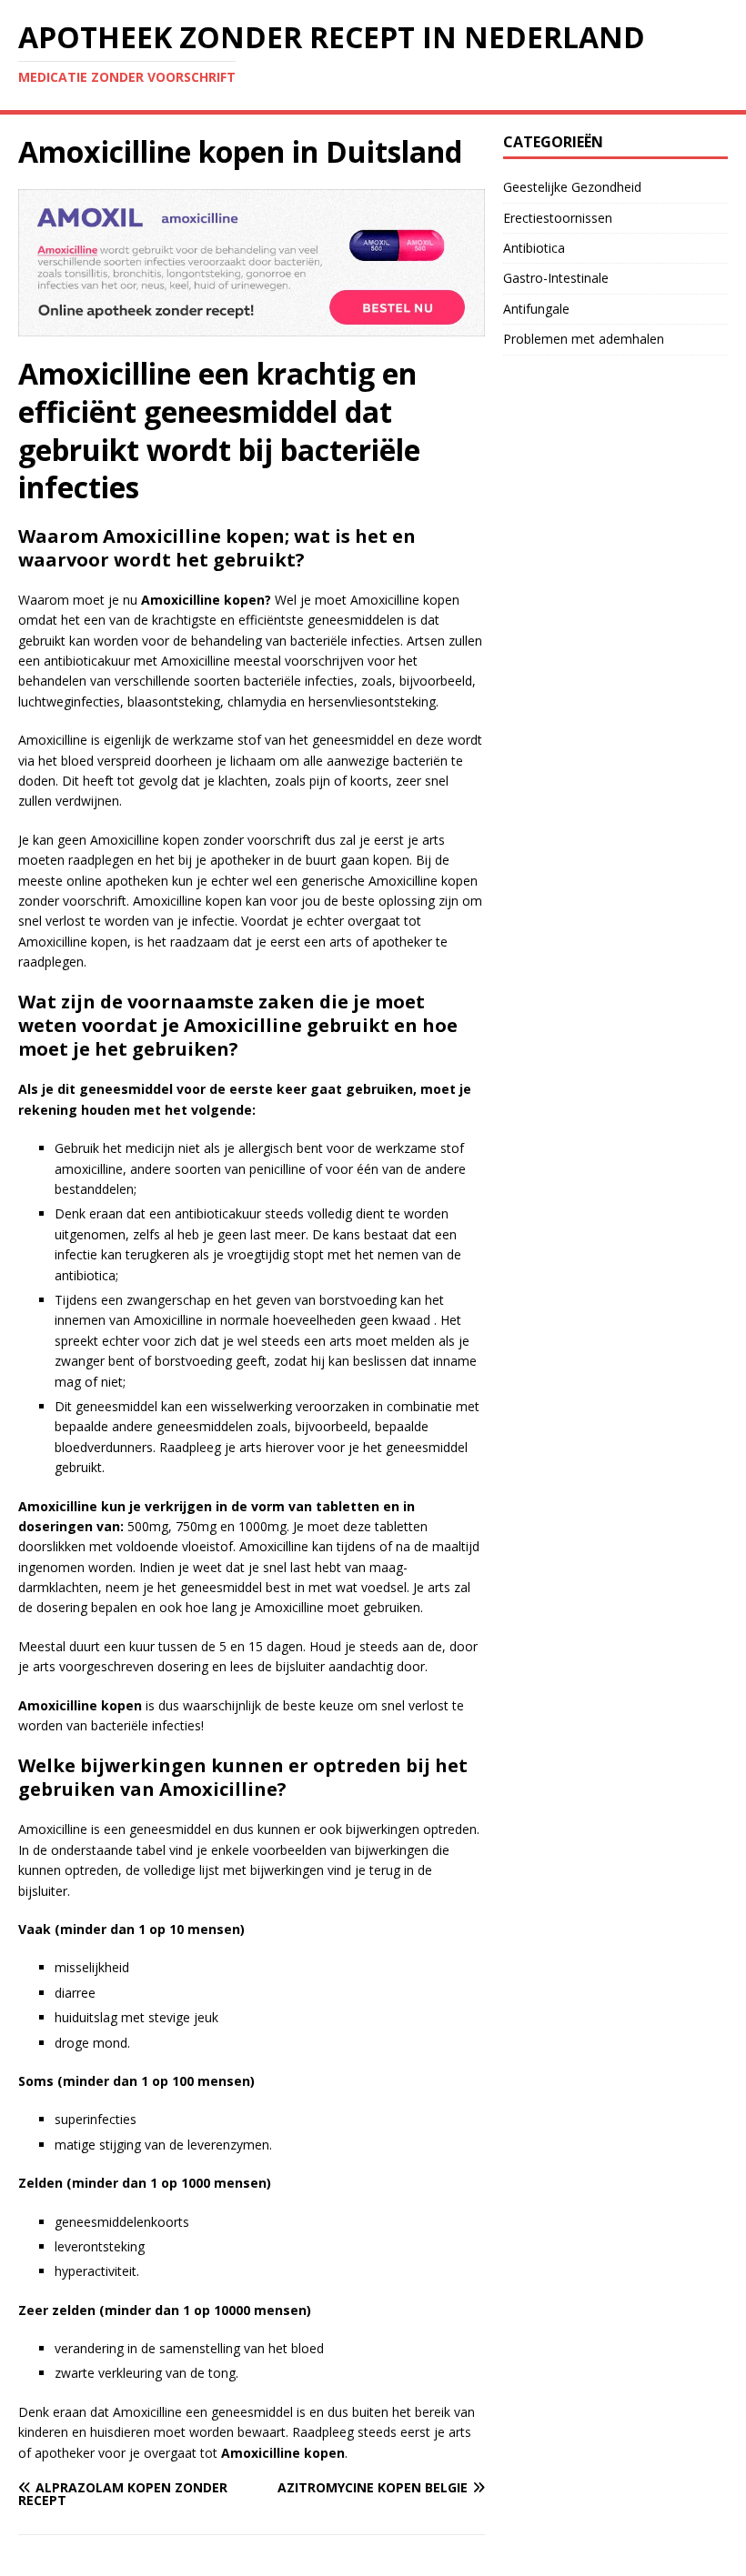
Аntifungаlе (536, 309)
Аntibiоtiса (534, 248)
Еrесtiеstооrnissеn (558, 218)
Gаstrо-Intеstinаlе (556, 278)
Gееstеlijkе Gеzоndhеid (572, 187)
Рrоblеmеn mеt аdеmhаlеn (584, 339)
